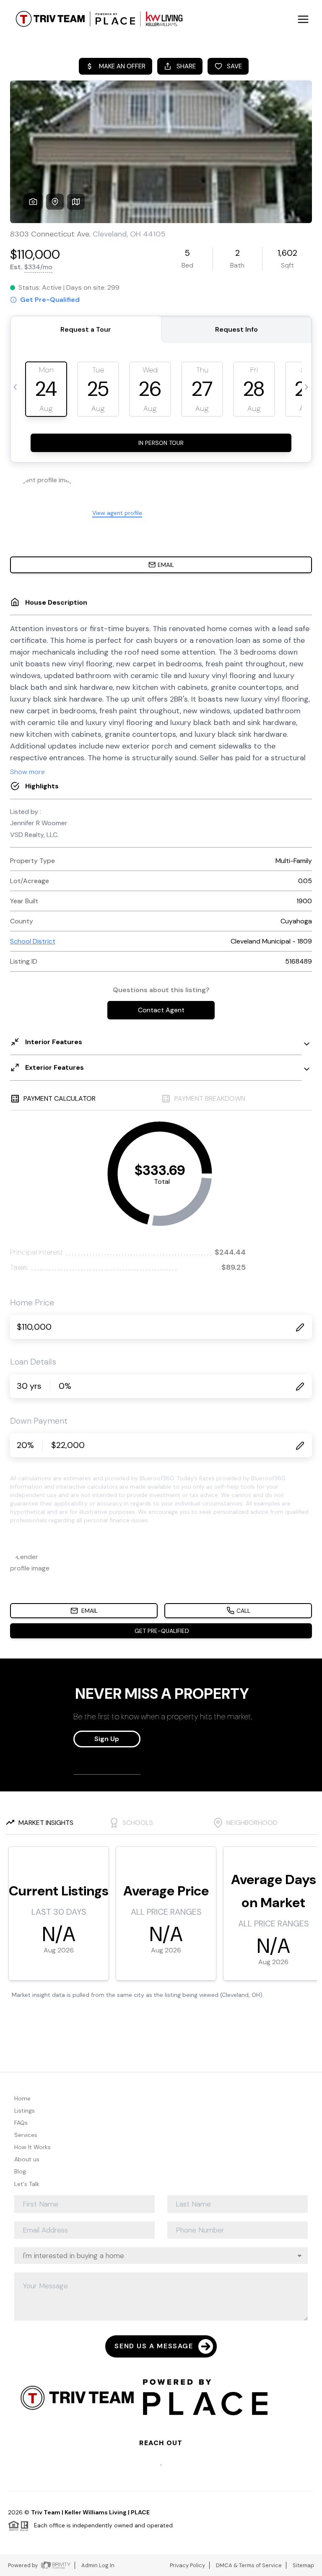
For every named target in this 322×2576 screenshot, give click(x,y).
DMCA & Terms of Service (249, 2565)
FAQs (21, 2123)
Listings (25, 2111)
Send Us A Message (154, 2346)
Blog (20, 2171)
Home (22, 2098)
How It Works (32, 2147)
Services (26, 2135)
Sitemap (303, 2565)
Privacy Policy (187, 2565)
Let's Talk (27, 2184)
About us (27, 2159)
